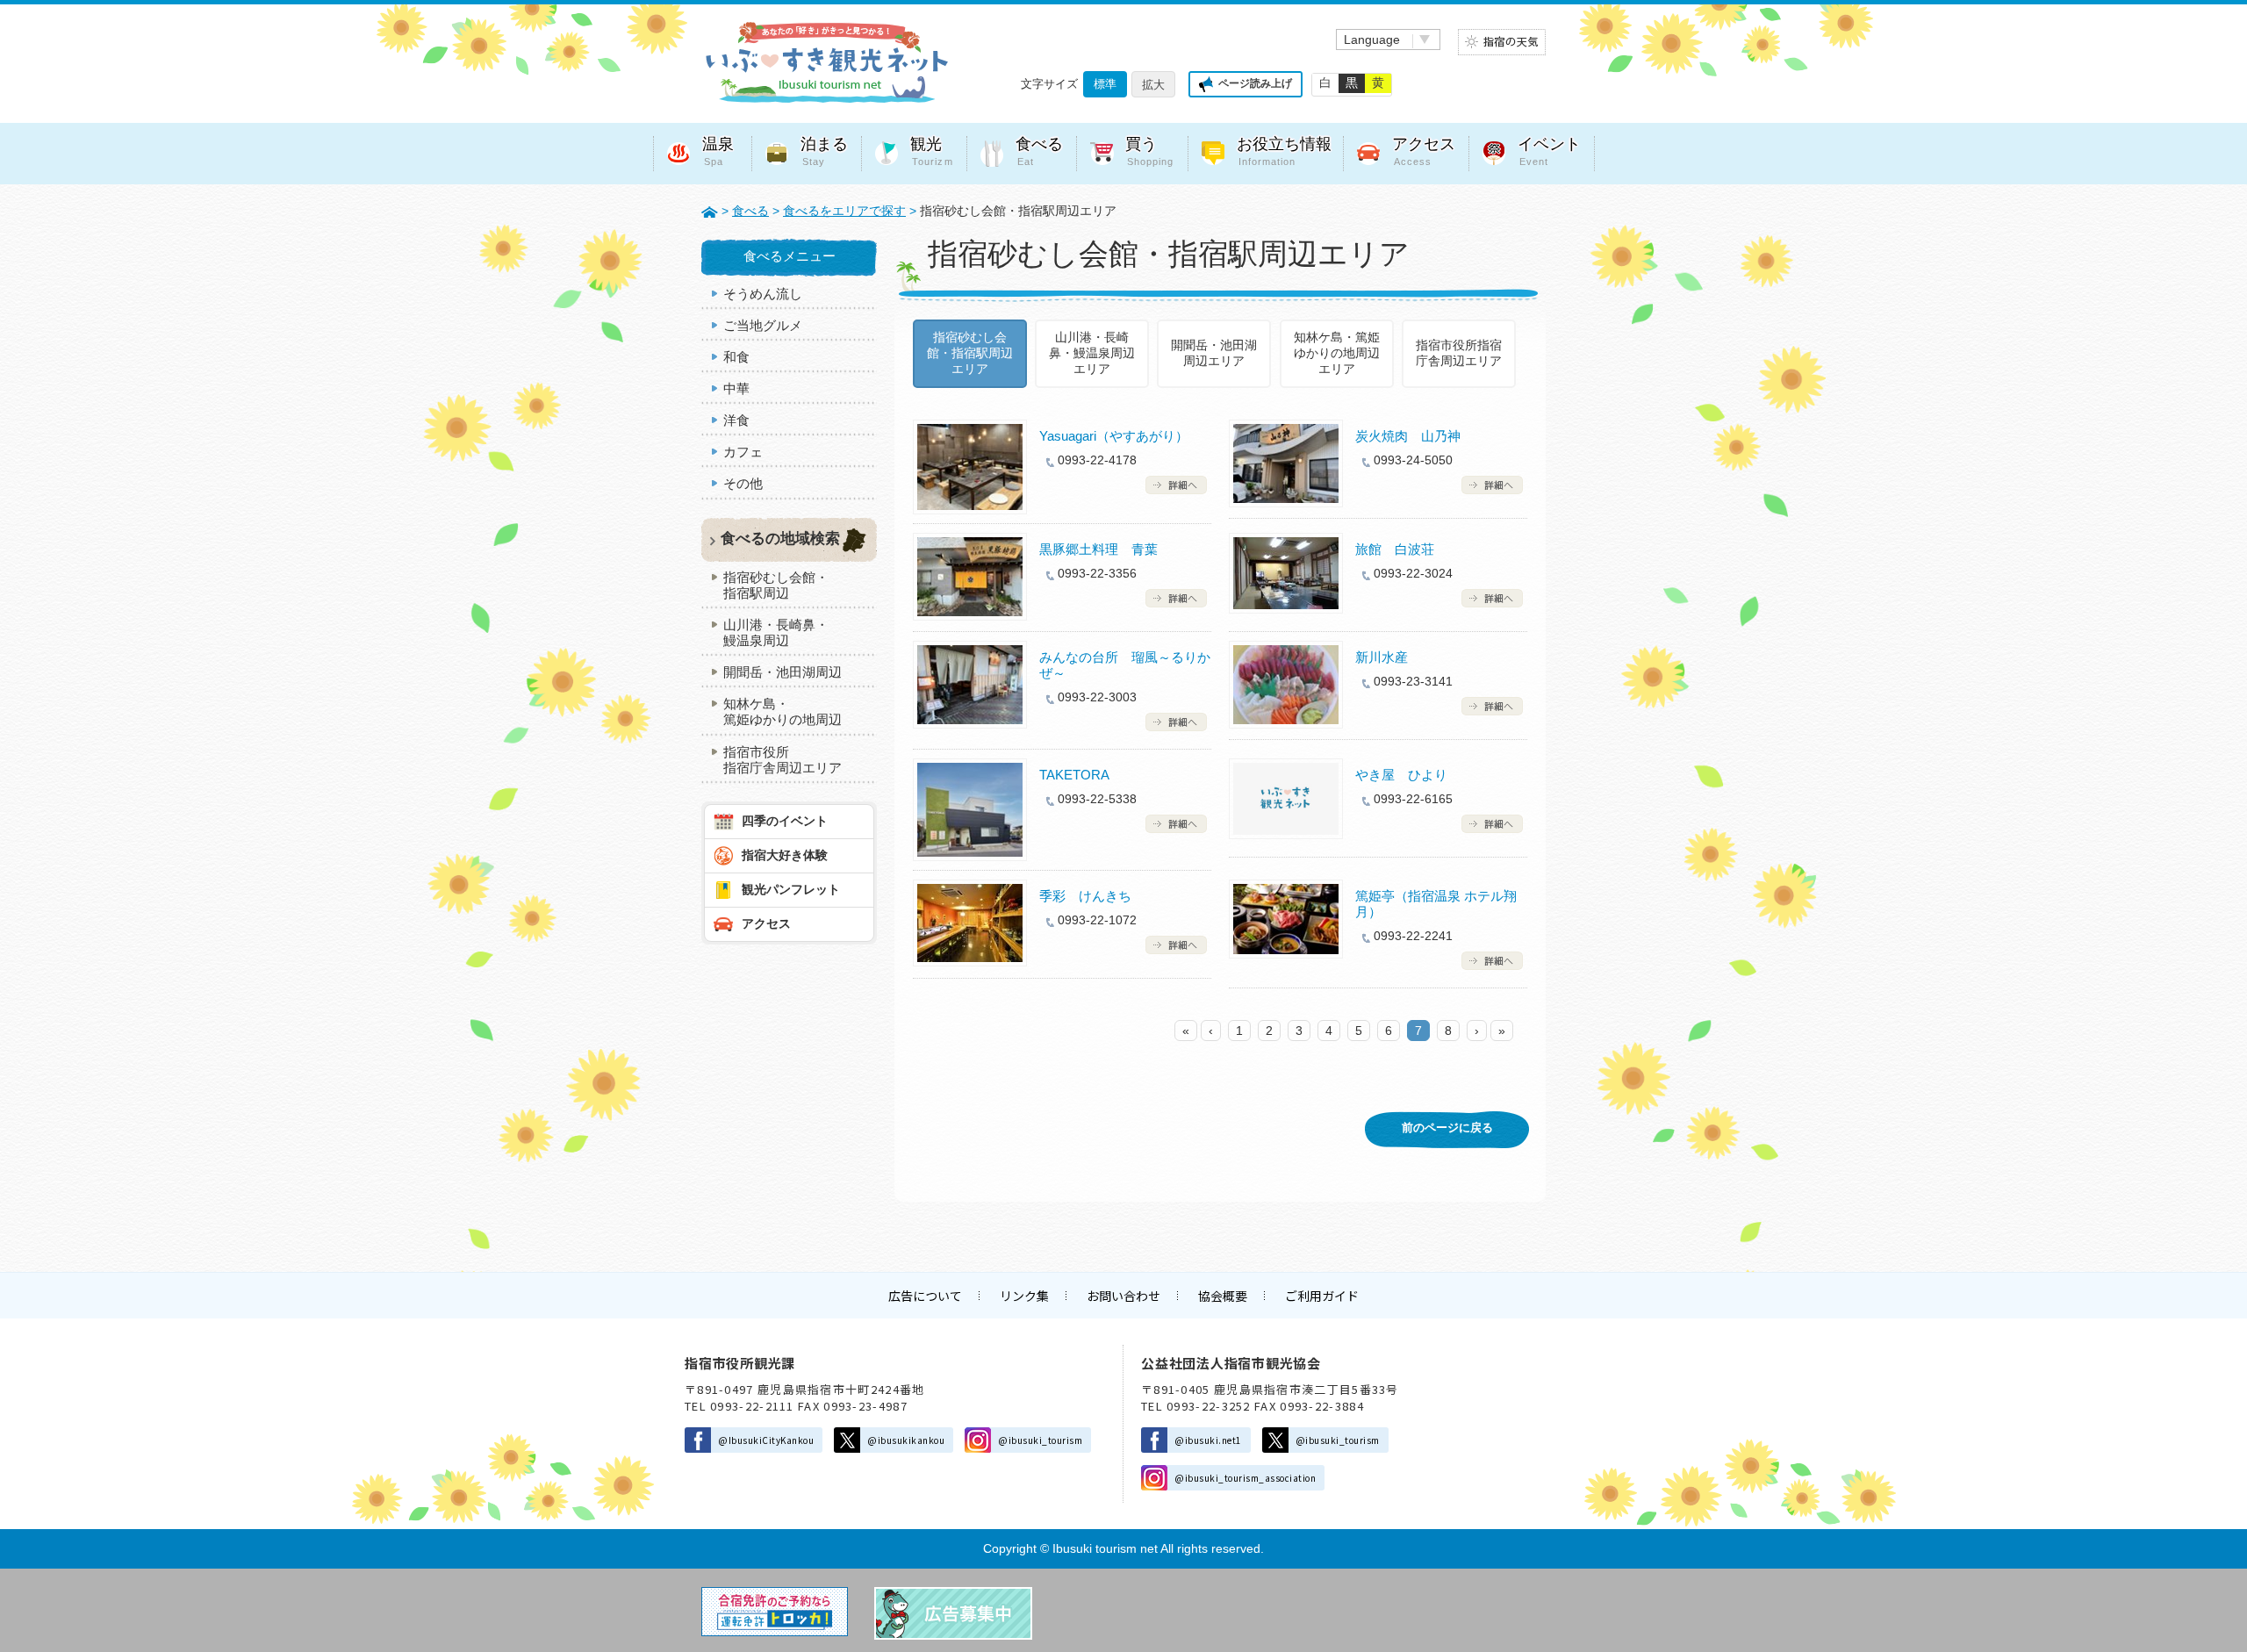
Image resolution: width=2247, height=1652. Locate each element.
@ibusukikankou (906, 1440)
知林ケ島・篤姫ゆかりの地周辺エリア (1337, 353)
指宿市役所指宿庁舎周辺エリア (1459, 353)
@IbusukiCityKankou (766, 1440)
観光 (932, 151)
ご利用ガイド (1322, 1296)
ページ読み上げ (1255, 83)
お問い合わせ (1123, 1296)
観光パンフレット (791, 889)
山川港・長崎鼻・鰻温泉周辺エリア (1092, 353)
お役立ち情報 (1284, 151)
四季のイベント (785, 821)
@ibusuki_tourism (1040, 1440)
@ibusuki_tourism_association (1245, 1478)
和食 (736, 357)
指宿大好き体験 (785, 855)
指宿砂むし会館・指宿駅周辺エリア (970, 353)
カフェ (743, 452)
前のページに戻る (1447, 1128)
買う (1150, 151)
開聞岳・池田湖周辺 (783, 672)
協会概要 (1223, 1296)
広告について (925, 1296)
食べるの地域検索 (780, 539)
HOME (710, 211)
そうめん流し (763, 294)
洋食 (736, 420)
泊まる (824, 151)
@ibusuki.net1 (1208, 1440)
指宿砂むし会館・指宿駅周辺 (776, 585)
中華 (736, 388)
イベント (1549, 151)
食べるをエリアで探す (844, 211)
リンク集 (1024, 1296)
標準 (1105, 84)
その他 (743, 483)
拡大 (1153, 85)
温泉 (718, 151)
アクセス (1424, 151)
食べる (1039, 151)
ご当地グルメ (763, 325)
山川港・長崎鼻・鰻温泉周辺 (776, 632)
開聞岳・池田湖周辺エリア (1214, 353)
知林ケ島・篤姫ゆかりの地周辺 (783, 711)
